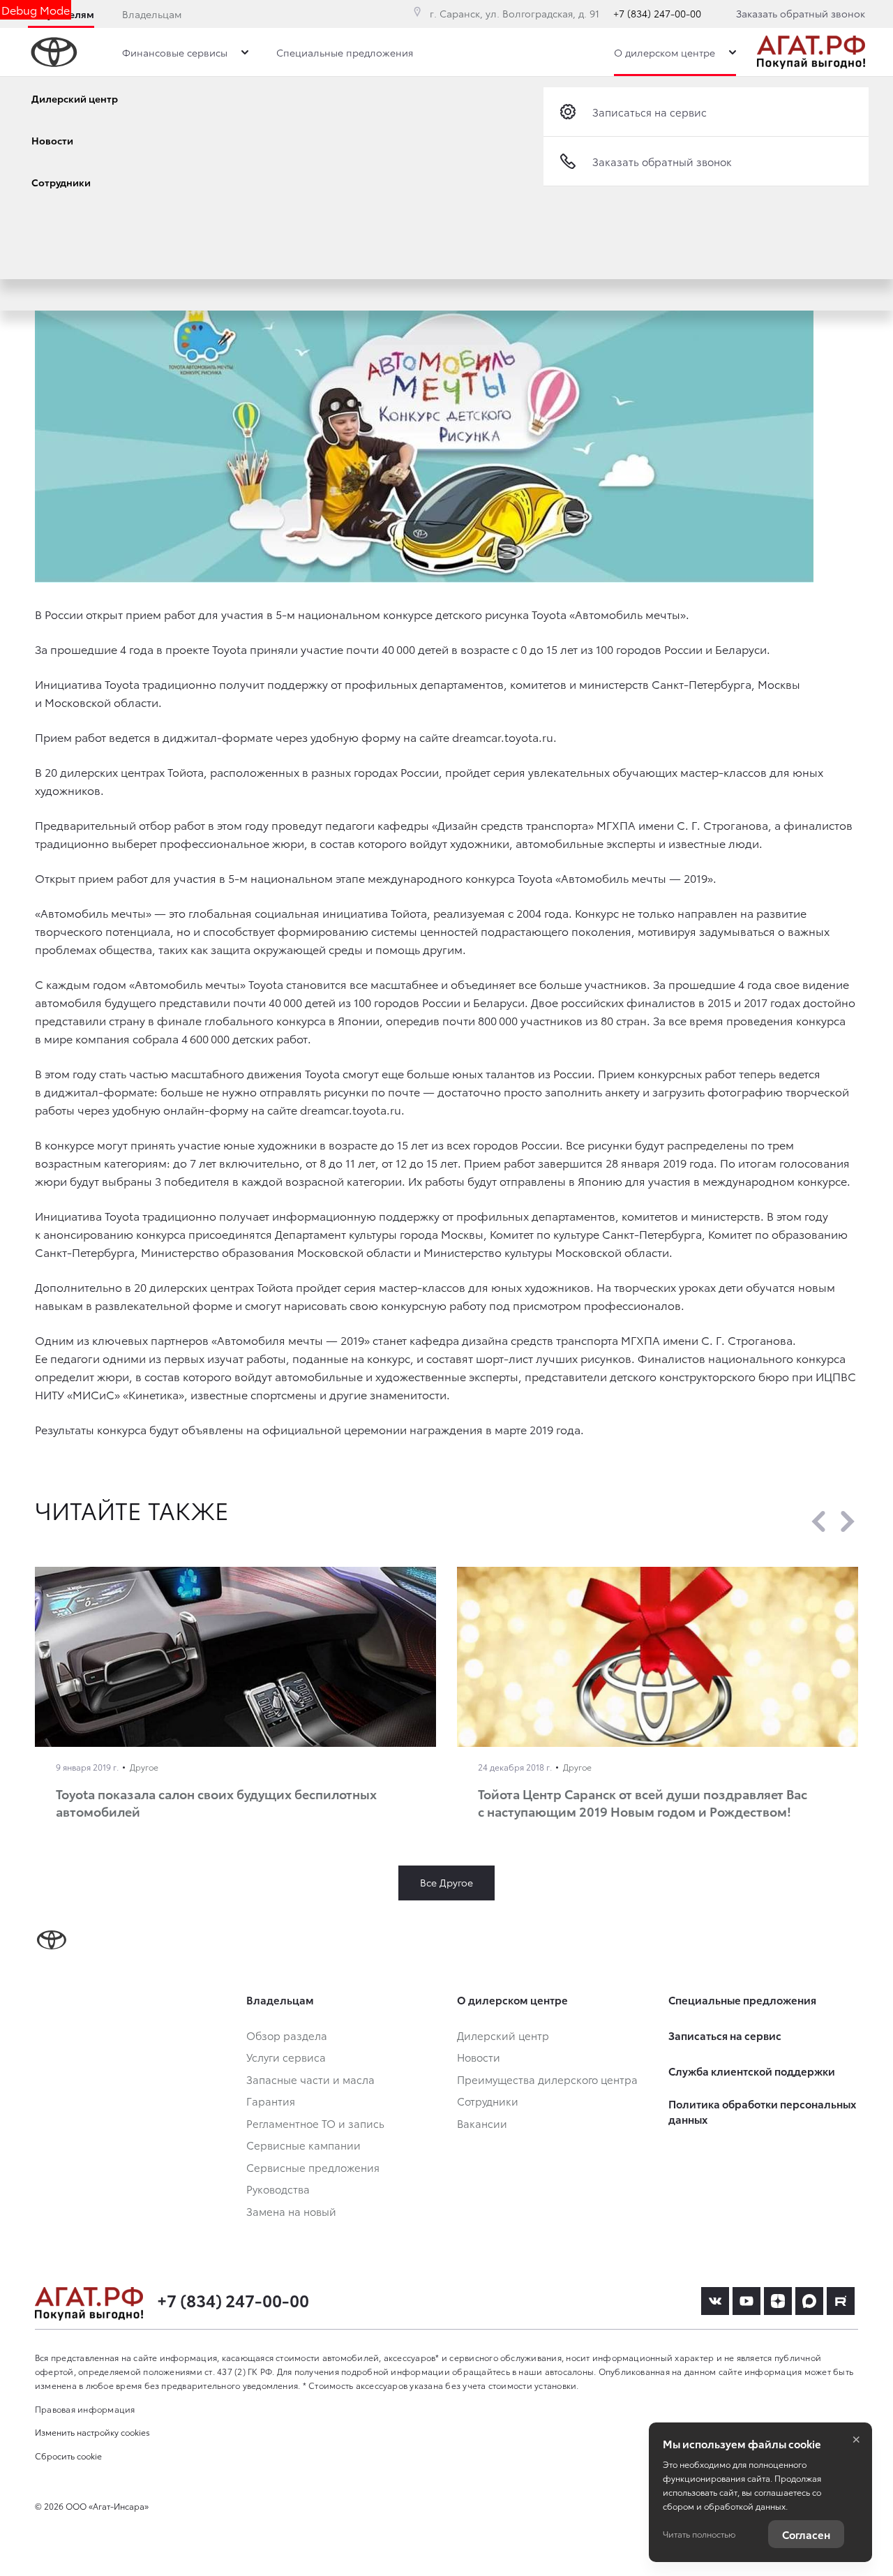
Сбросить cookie (68, 2456)
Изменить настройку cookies (92, 2432)
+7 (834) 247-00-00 (657, 13)
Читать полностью (699, 2534)
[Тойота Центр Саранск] (811, 52)
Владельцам (152, 14)
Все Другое (446, 1882)
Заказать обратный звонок (801, 13)
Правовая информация (85, 2409)
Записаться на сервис (650, 112)
